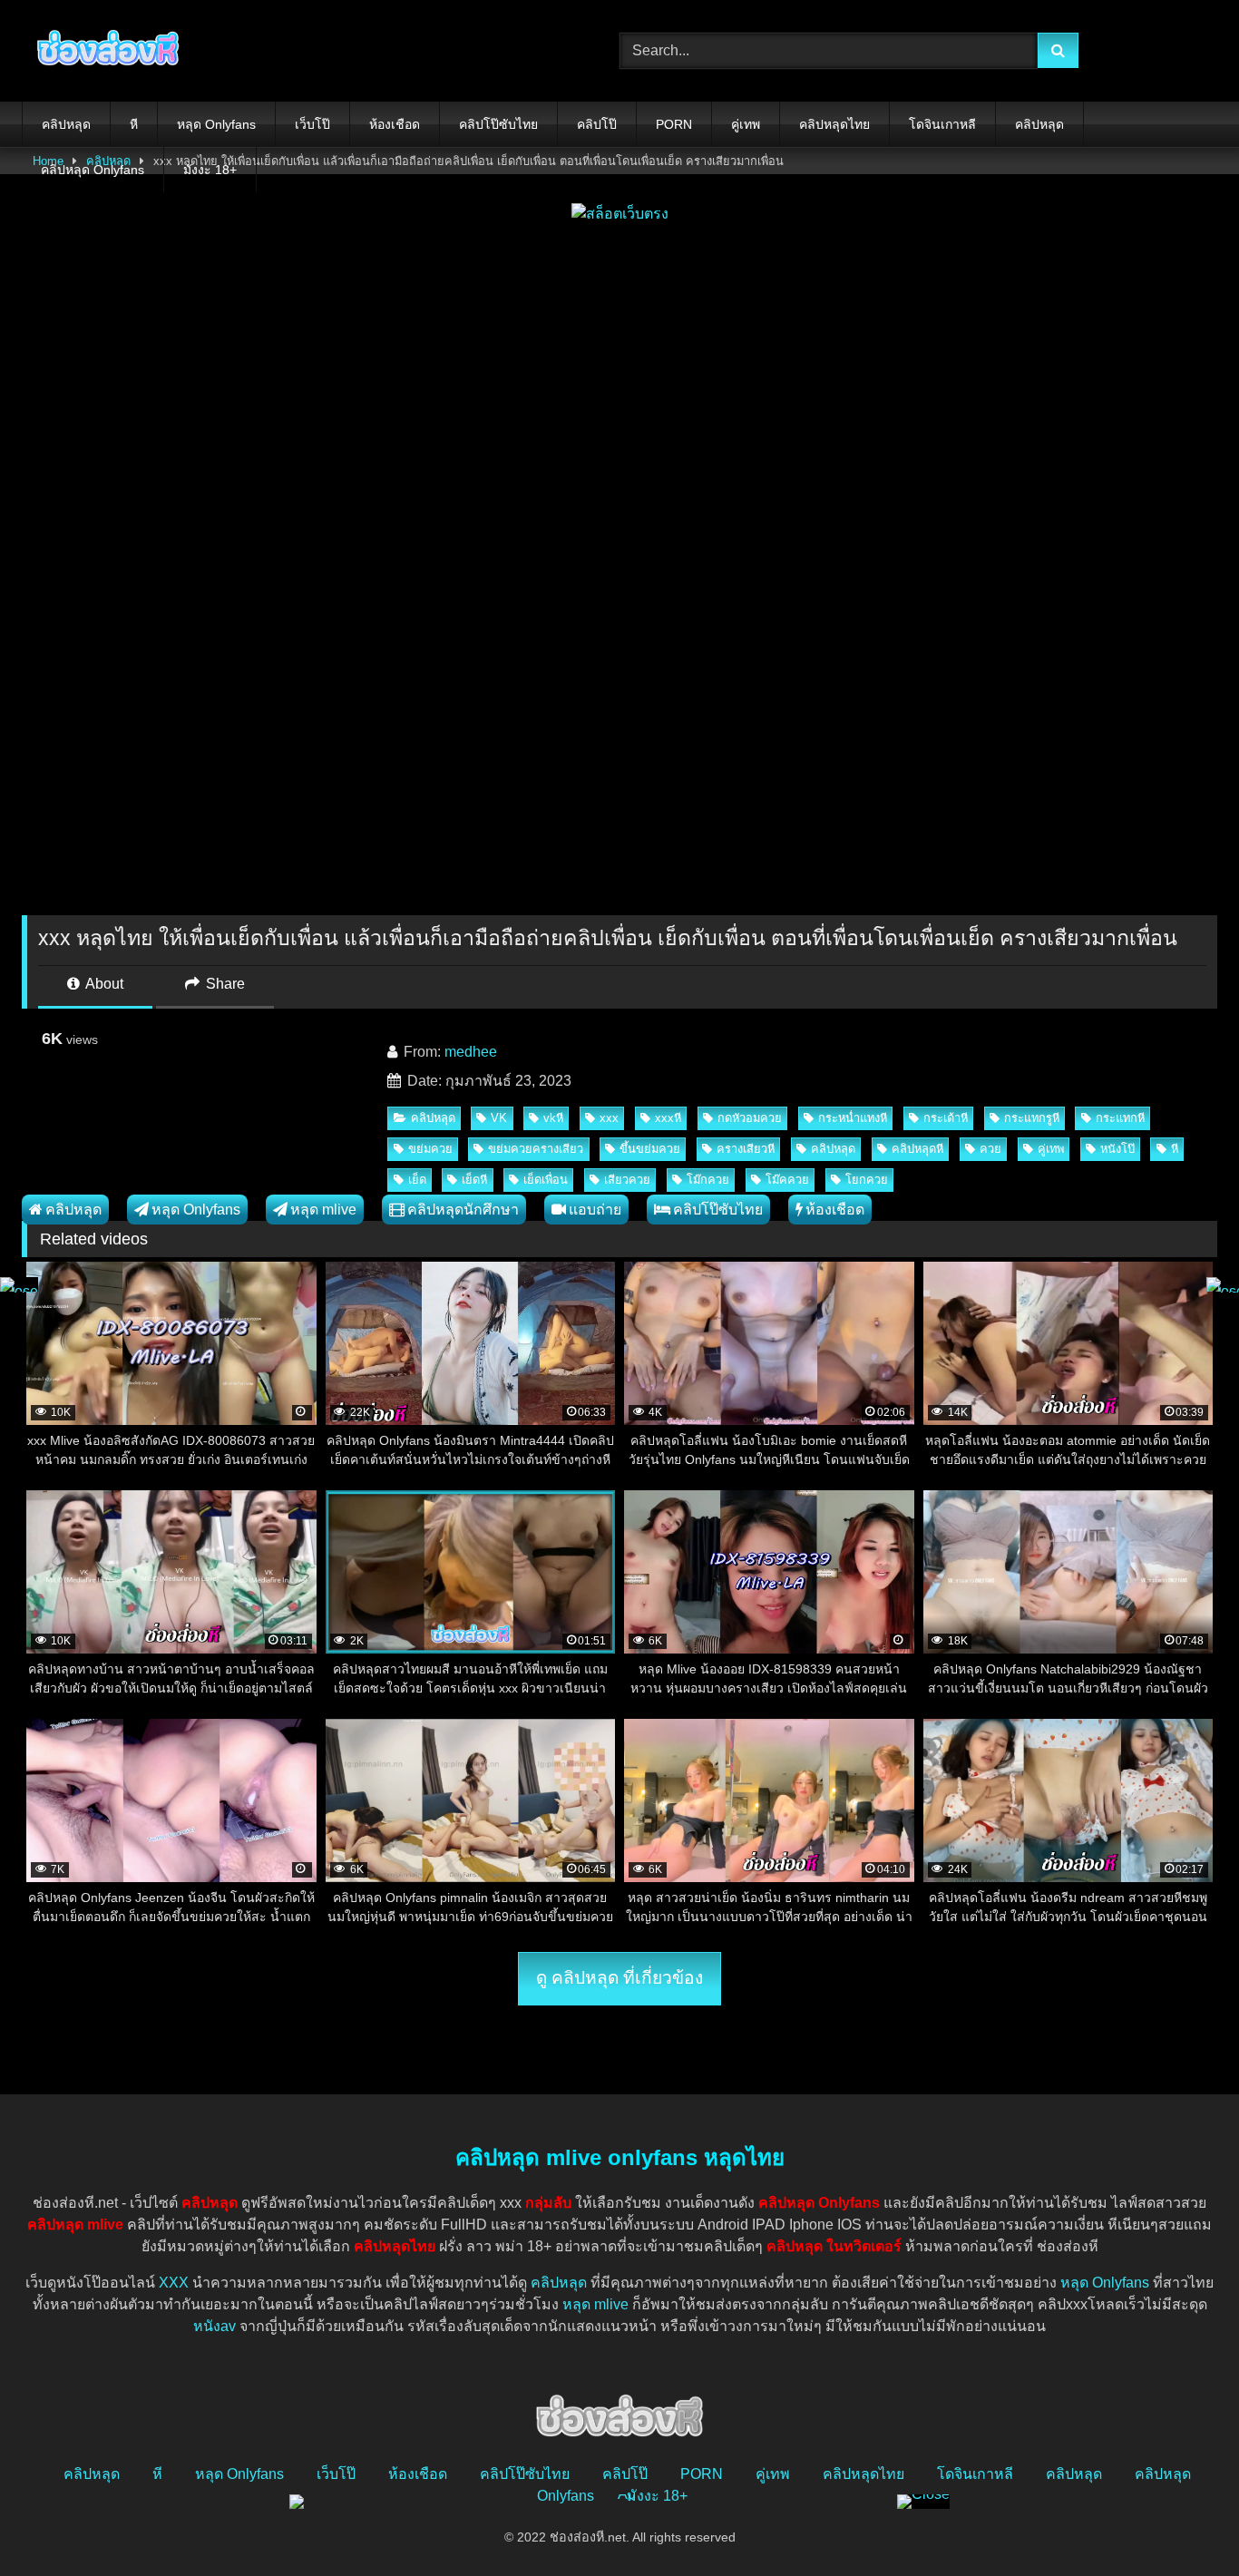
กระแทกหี (1120, 1118)
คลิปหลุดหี (917, 1149)
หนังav (215, 2326)
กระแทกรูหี (1032, 1118)
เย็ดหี (474, 1180)
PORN (674, 124)
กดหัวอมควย (750, 1118)
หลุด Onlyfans (216, 124)
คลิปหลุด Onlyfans (93, 170)
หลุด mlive (323, 1210)
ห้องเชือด (395, 124)
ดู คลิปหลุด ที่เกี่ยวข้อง (619, 1978)
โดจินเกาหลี (942, 124)
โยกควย (867, 1180)
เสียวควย (627, 1180)
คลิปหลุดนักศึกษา (463, 1210)
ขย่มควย (430, 1149)
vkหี (553, 1118)
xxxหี (668, 1118)
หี (134, 124)
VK (499, 1118)
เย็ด (417, 1180)
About (103, 984)
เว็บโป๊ (312, 124)
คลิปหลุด (66, 124)
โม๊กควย (708, 1180)
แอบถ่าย (595, 1210)
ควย (990, 1149)
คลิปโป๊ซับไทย (498, 124)
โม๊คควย (787, 1180)
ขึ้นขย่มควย (650, 1149)
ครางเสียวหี (746, 1149)
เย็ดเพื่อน (546, 1180)
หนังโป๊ (1117, 1149)
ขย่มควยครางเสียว (536, 1149)
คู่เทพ (746, 124)
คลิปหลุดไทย (834, 124)
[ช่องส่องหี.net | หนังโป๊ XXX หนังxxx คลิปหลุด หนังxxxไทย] (103, 51)
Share (224, 984)
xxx (609, 1118)
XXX (174, 2283)
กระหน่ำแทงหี (853, 1118)
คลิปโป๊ (597, 124)
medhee (471, 1052)
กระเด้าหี (946, 1118)
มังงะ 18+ (210, 170)
